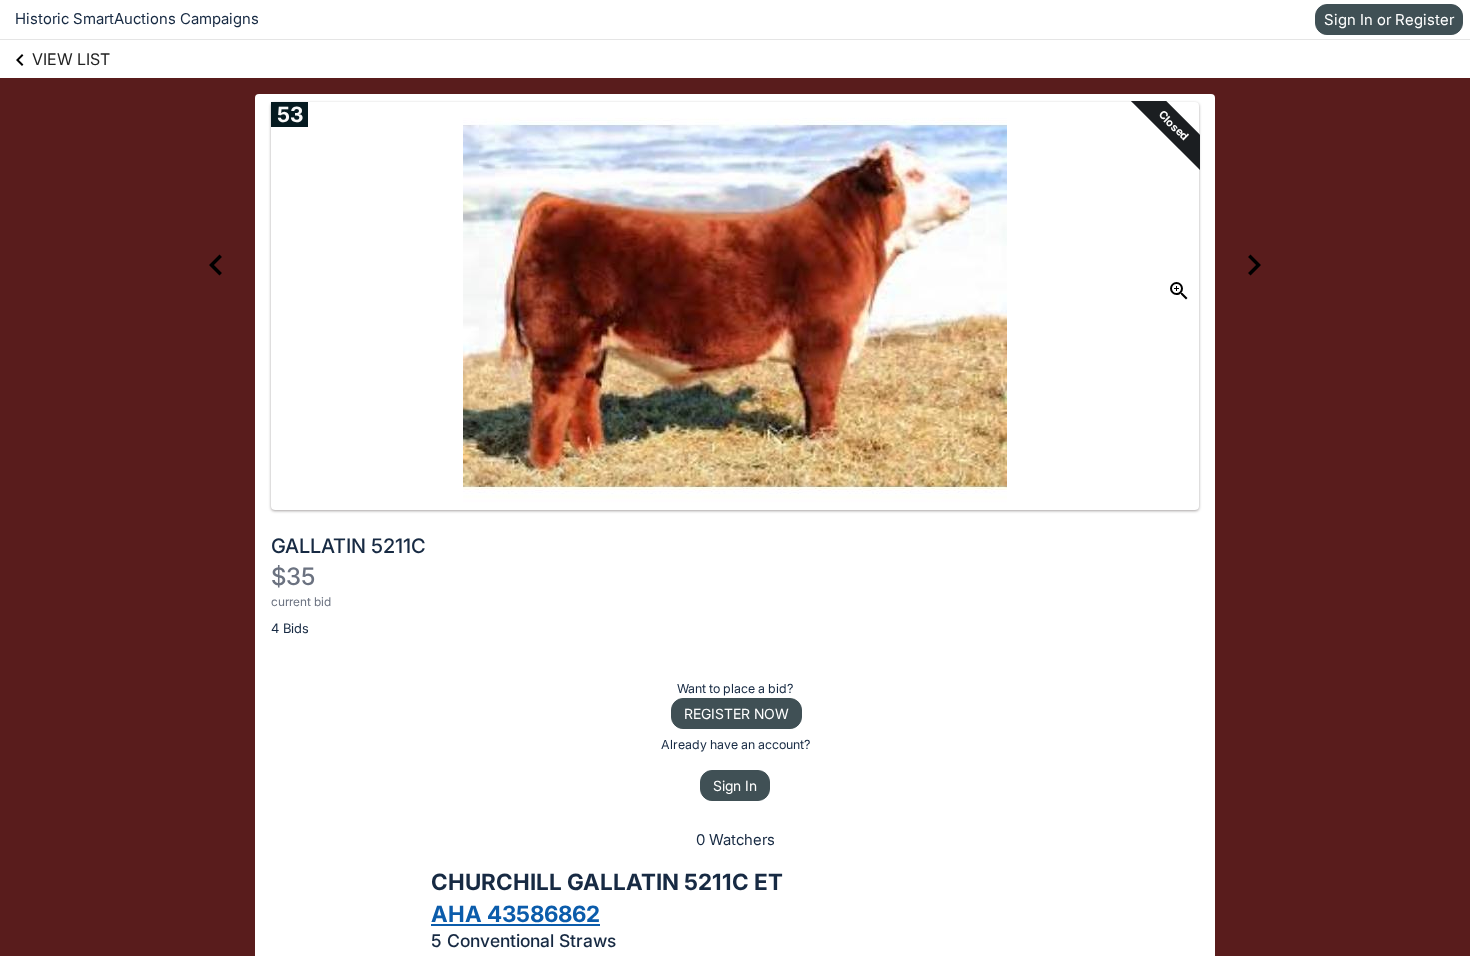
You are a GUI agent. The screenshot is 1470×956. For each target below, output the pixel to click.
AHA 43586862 (515, 913)
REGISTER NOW (736, 713)
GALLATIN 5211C (348, 546)
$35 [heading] (293, 576)
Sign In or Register (1389, 19)
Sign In (735, 785)
